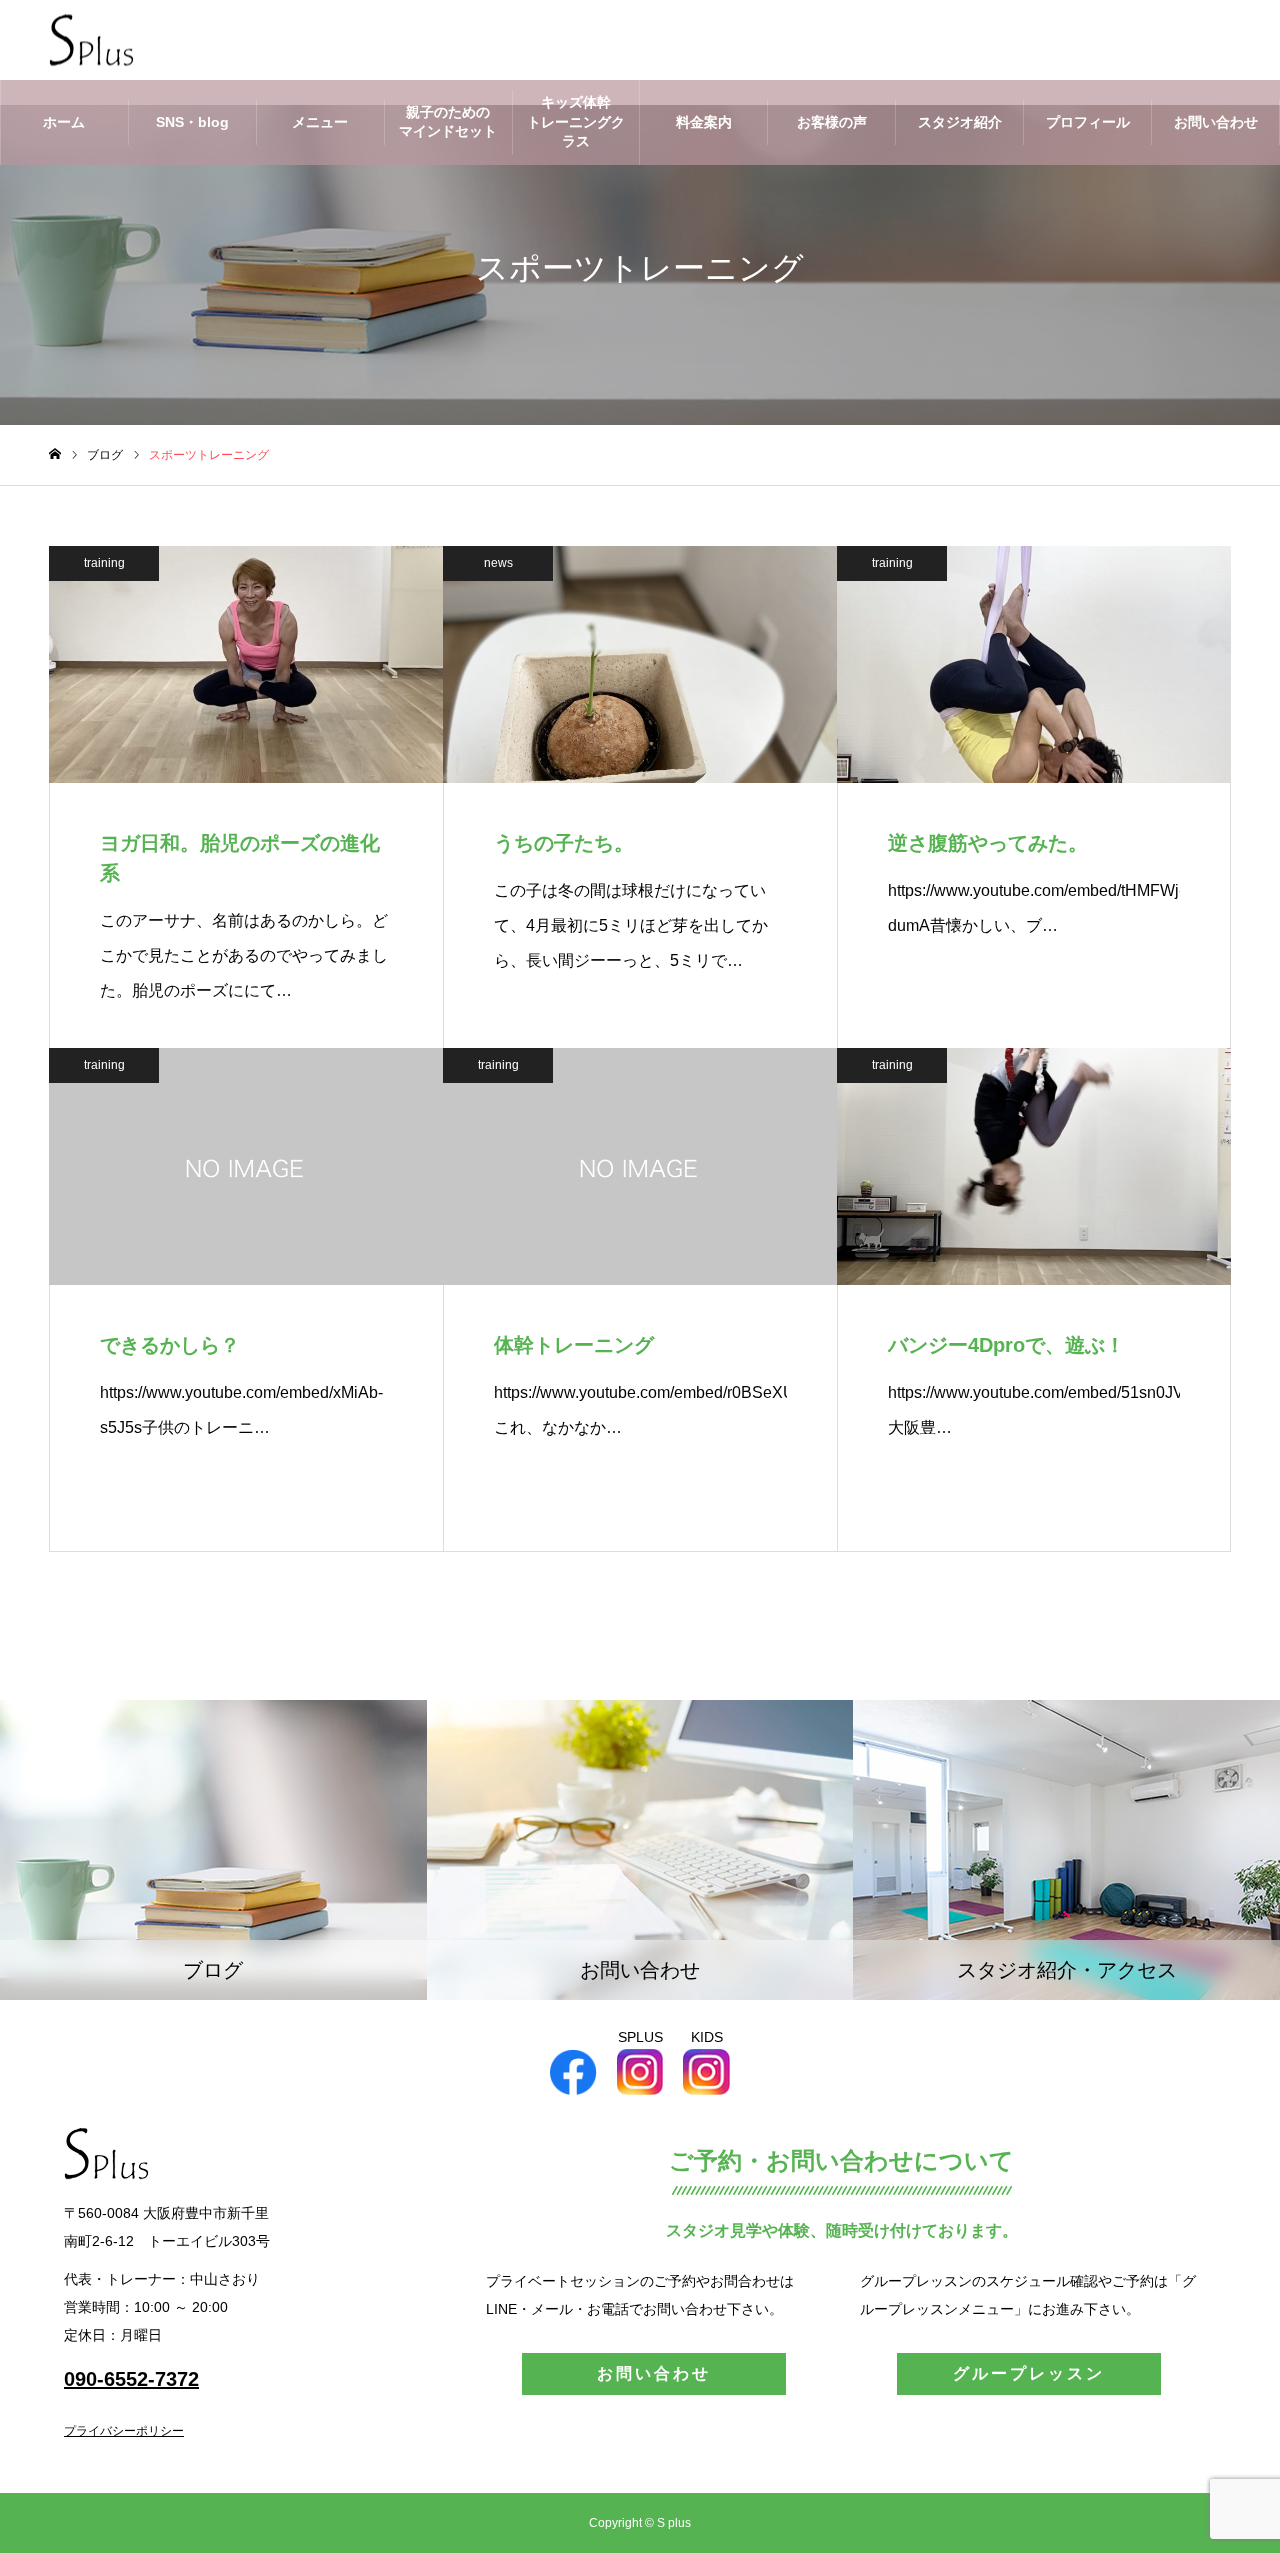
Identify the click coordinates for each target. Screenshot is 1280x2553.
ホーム (64, 122)
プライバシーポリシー (124, 2431)
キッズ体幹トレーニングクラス (576, 121)
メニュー (320, 122)
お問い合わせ (1216, 122)
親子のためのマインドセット (448, 122)
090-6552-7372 (131, 2379)
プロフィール (1088, 122)
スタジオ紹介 (960, 122)
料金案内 (704, 122)
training (104, 563)
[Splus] (91, 40)
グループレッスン (1029, 2373)
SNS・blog (192, 122)
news (498, 563)
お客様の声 (832, 122)
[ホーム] (55, 454)
